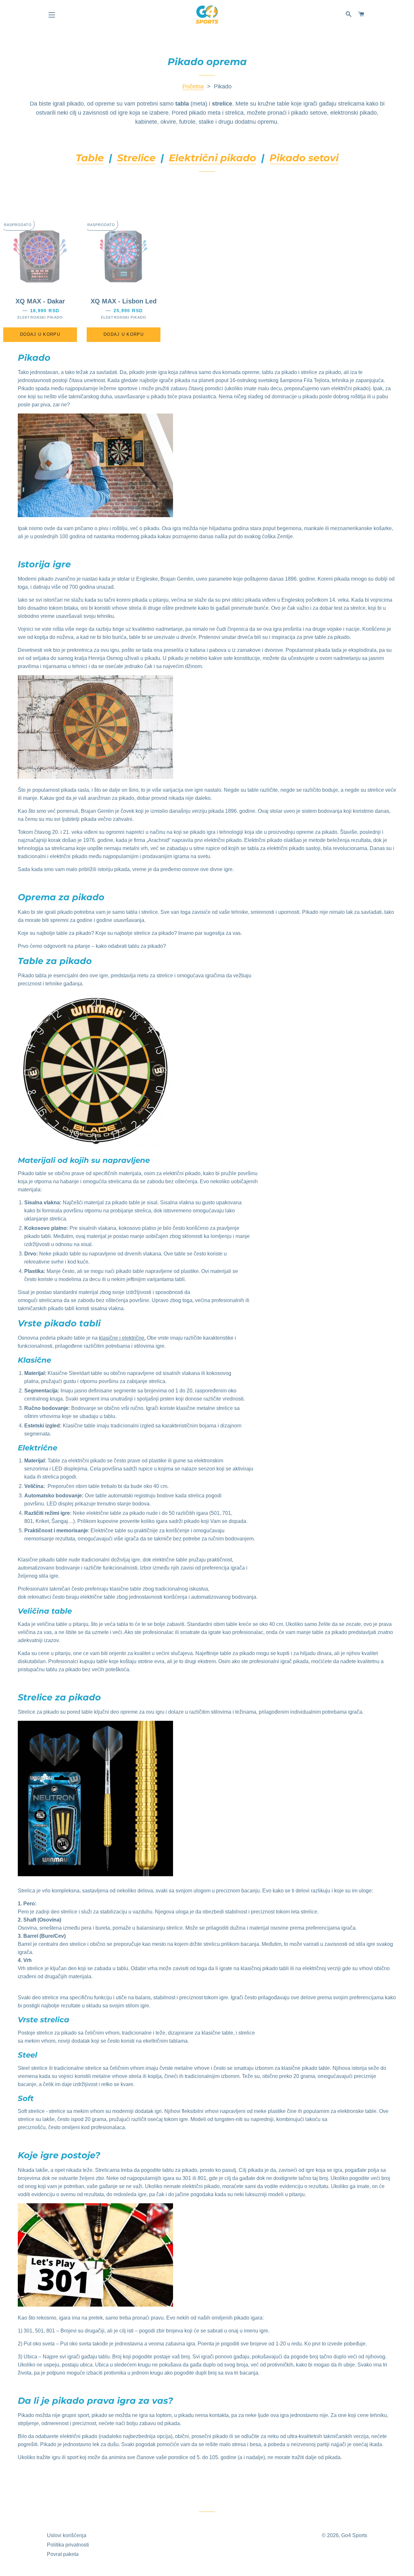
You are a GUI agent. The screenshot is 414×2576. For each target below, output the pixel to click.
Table (90, 158)
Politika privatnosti (68, 2545)
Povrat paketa (63, 2554)
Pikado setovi (304, 158)
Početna (193, 86)
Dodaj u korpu (40, 334)
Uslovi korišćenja (67, 2535)
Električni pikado (212, 158)
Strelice (136, 158)
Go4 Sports (354, 2535)
